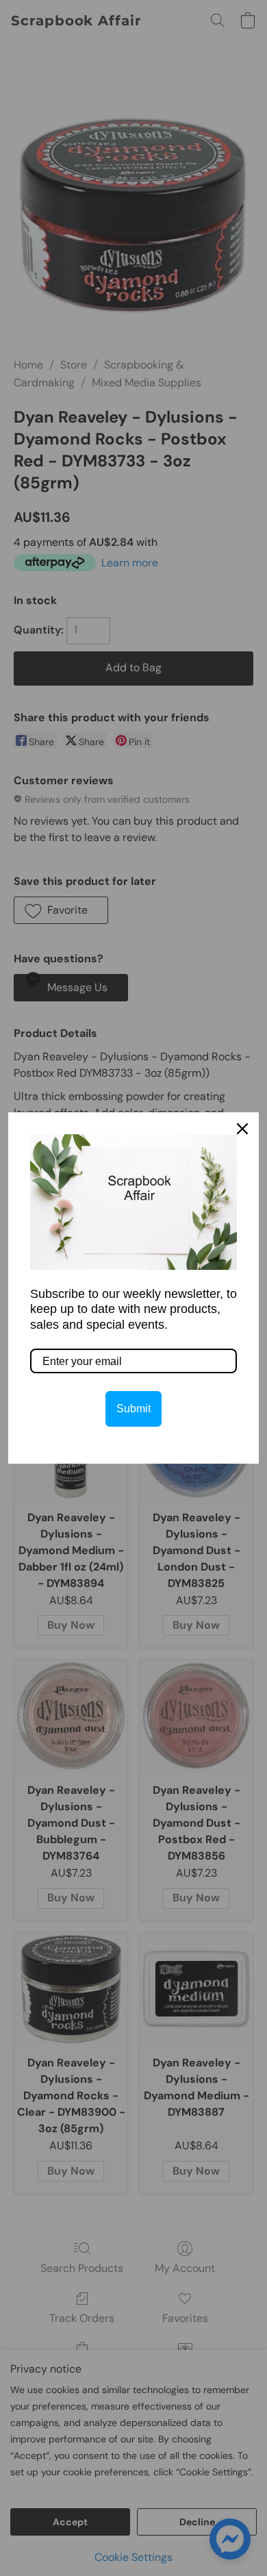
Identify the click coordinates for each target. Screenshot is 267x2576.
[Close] (242, 1129)
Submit (133, 1409)
